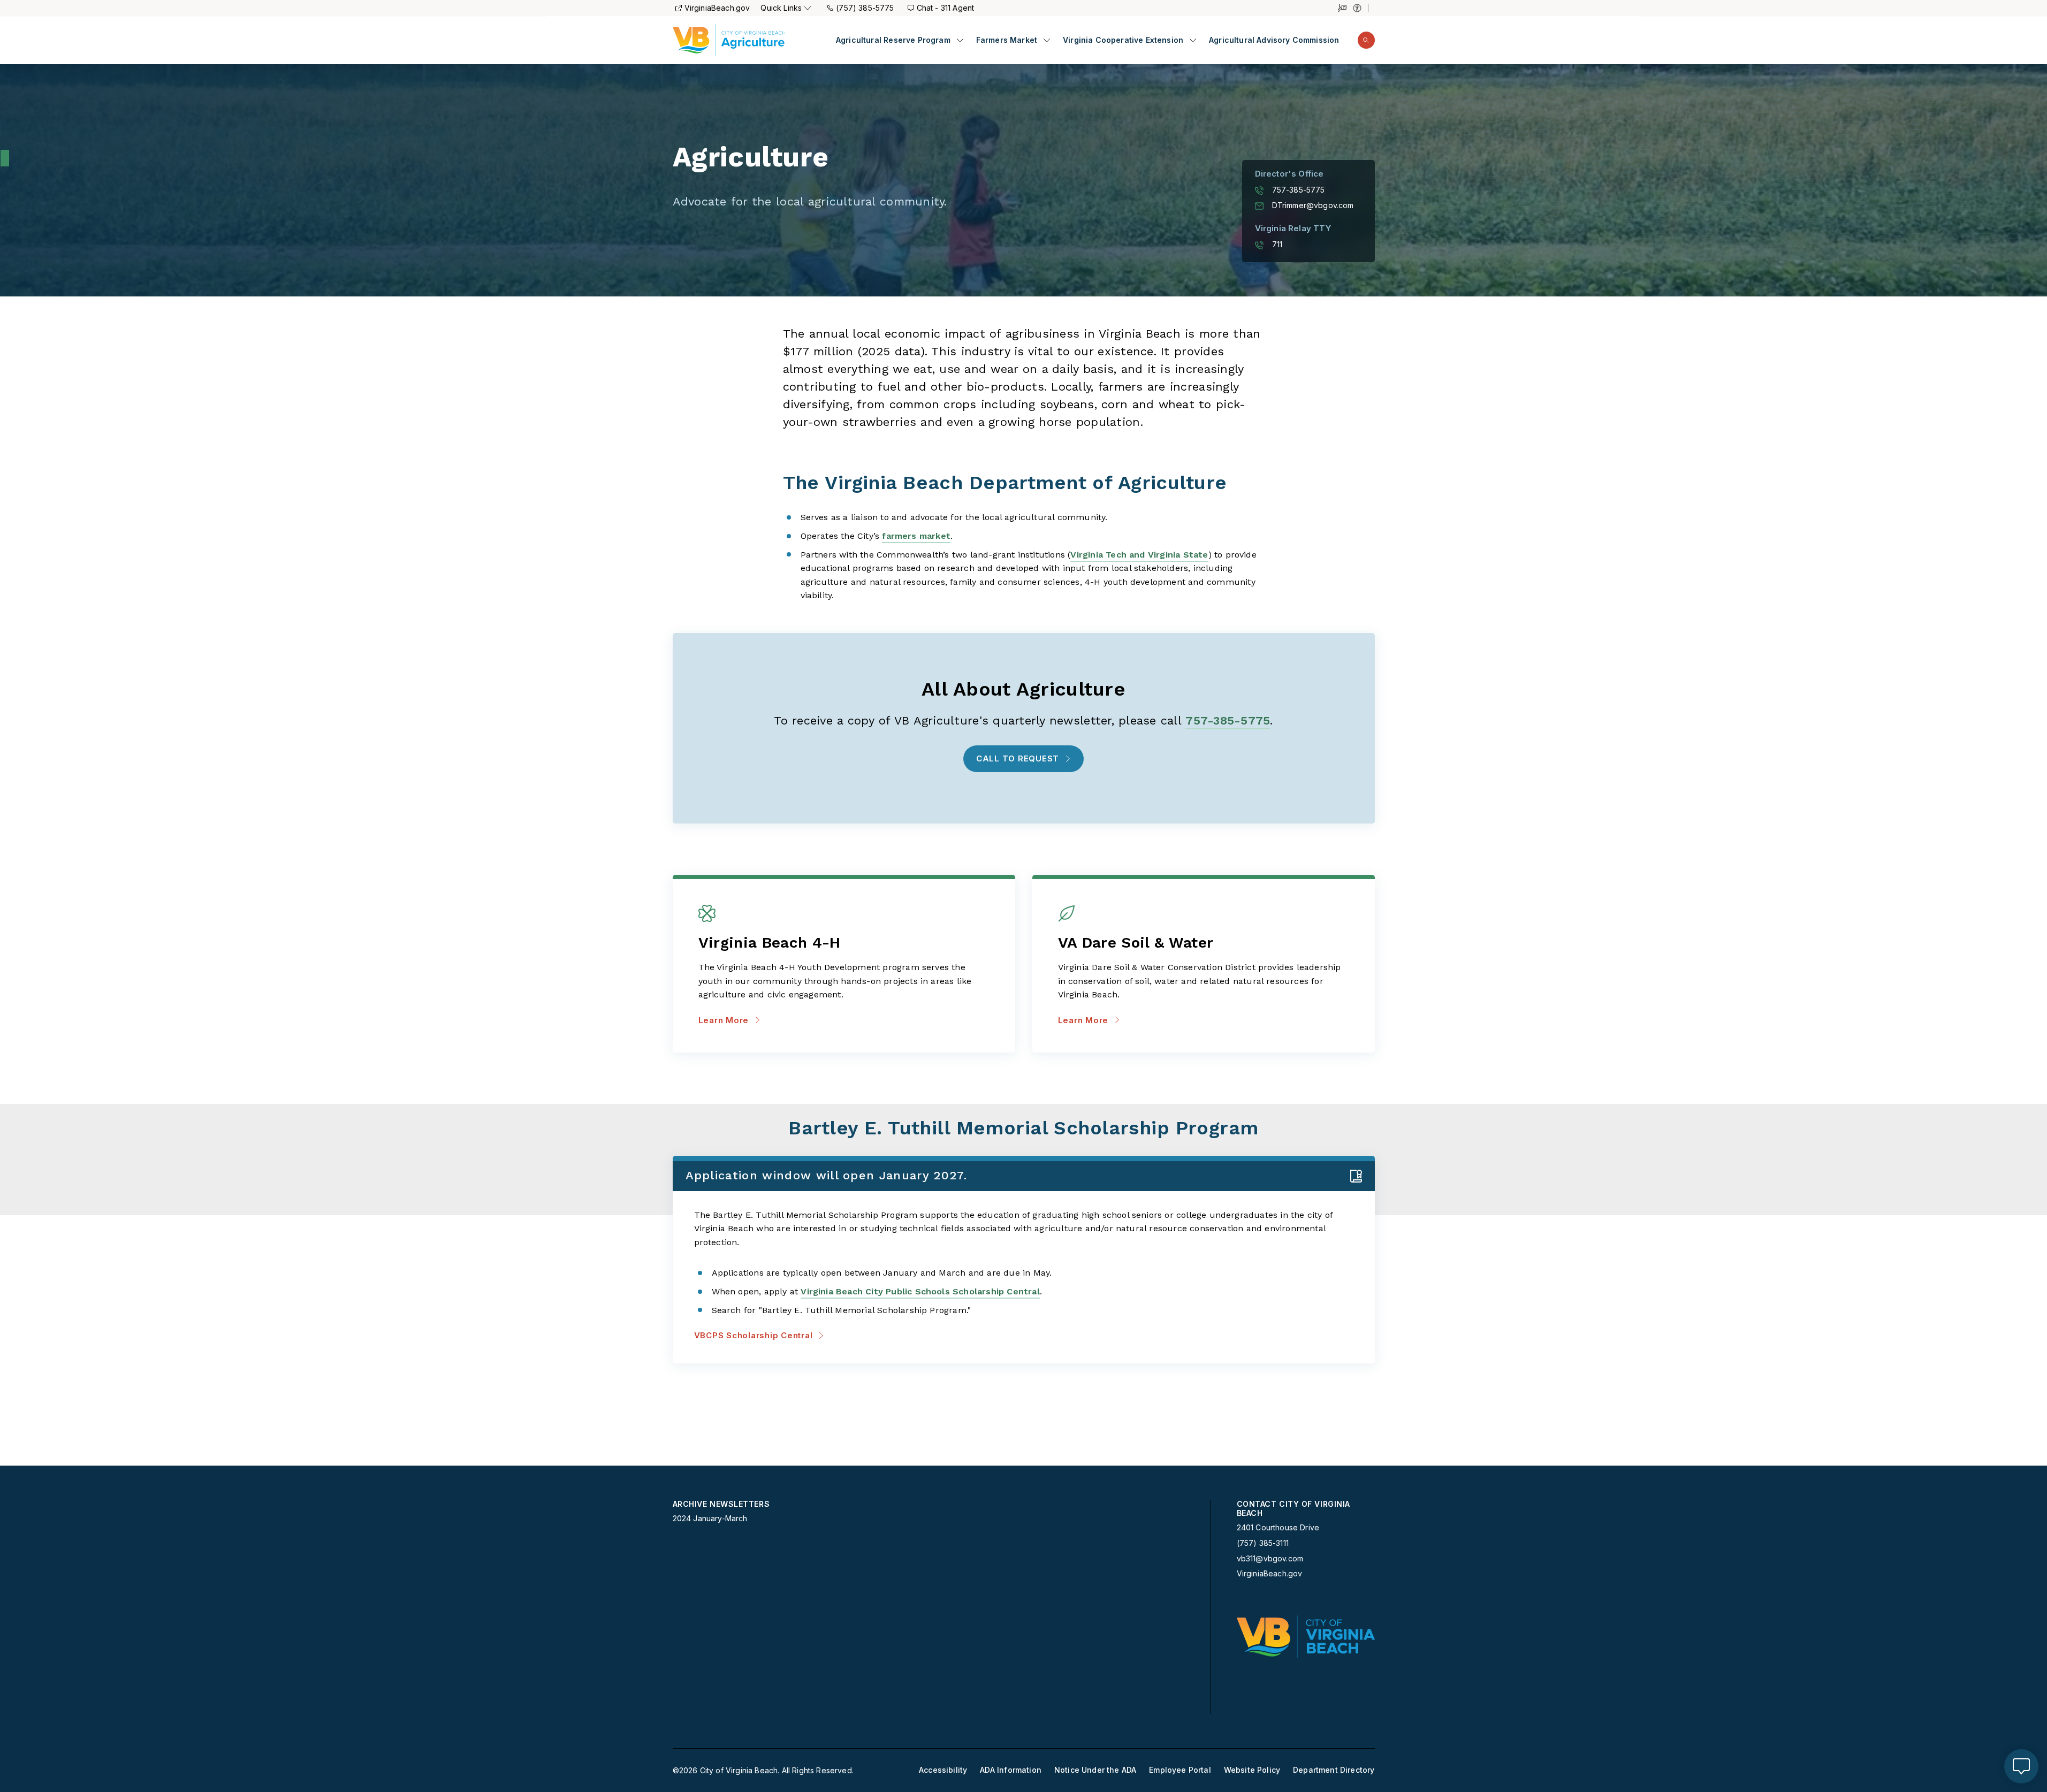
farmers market (916, 536)
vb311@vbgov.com (1270, 1559)
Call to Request (1018, 758)
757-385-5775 (1299, 190)
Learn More (724, 1020)
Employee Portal (1180, 1770)
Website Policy (1252, 1770)
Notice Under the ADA (1095, 1770)
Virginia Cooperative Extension (1123, 40)
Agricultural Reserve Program (893, 40)
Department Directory (1334, 1770)
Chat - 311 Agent (946, 8)
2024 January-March (710, 1519)
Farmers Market (1007, 40)
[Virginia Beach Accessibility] (1361, 8)
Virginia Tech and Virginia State (1139, 555)
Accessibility (943, 1770)
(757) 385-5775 (865, 8)
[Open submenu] (960, 40)
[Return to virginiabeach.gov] (1306, 1637)
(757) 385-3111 (1263, 1543)
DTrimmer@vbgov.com (1313, 205)
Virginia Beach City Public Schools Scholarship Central (920, 1291)
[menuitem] (900, 40)
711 (1277, 245)
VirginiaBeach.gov (717, 8)
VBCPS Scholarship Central (754, 1335)
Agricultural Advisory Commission (1274, 40)
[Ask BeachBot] (2021, 1766)
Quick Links (781, 8)
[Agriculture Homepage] (729, 40)
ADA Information (1011, 1770)
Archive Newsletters (721, 1504)
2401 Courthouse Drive (1278, 1527)
